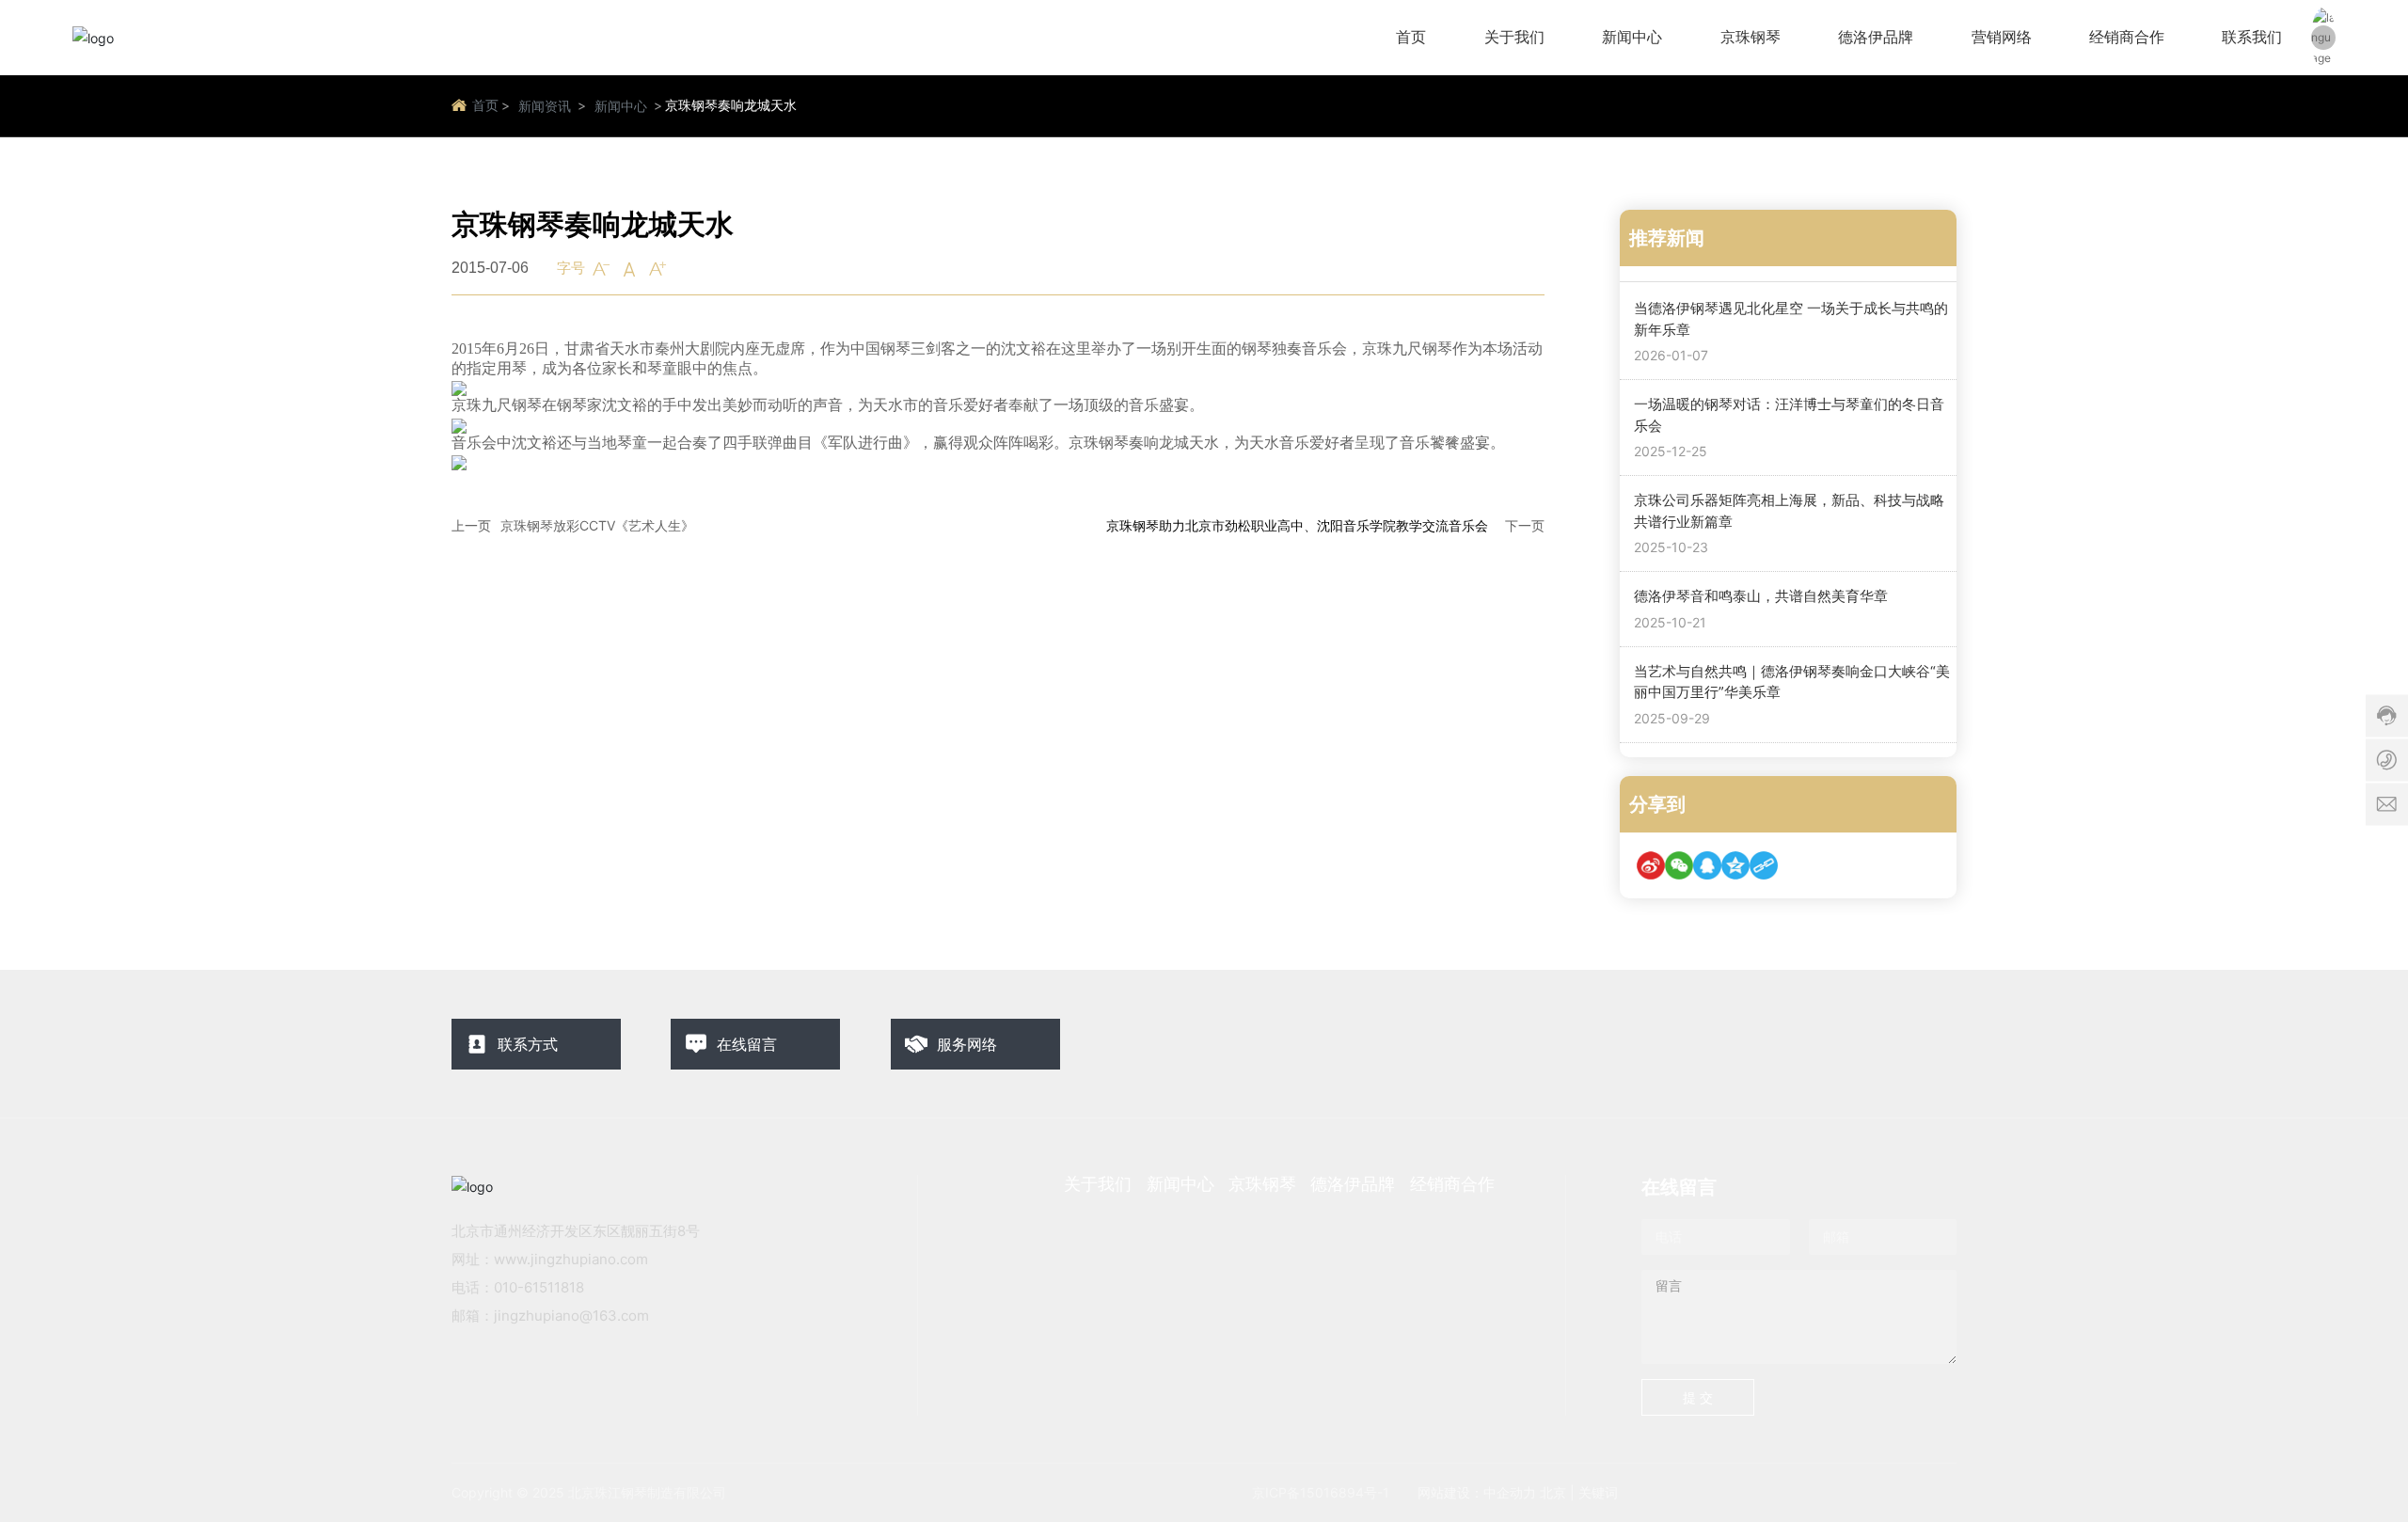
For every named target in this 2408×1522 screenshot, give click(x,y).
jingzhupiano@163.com (571, 1316)
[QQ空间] (1735, 865)
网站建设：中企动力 (1477, 1492)
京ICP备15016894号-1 (1321, 1492)
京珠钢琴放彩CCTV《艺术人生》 (597, 525)
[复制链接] (1764, 865)
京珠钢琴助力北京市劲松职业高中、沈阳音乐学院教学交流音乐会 (1297, 525)
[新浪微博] (1651, 865)
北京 (1553, 1492)
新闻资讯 (545, 106)
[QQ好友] (1707, 865)
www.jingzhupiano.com (571, 1259)
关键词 (1598, 1492)
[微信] (1679, 865)
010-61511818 (539, 1287)
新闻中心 (621, 106)
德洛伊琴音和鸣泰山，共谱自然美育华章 (1761, 596)
